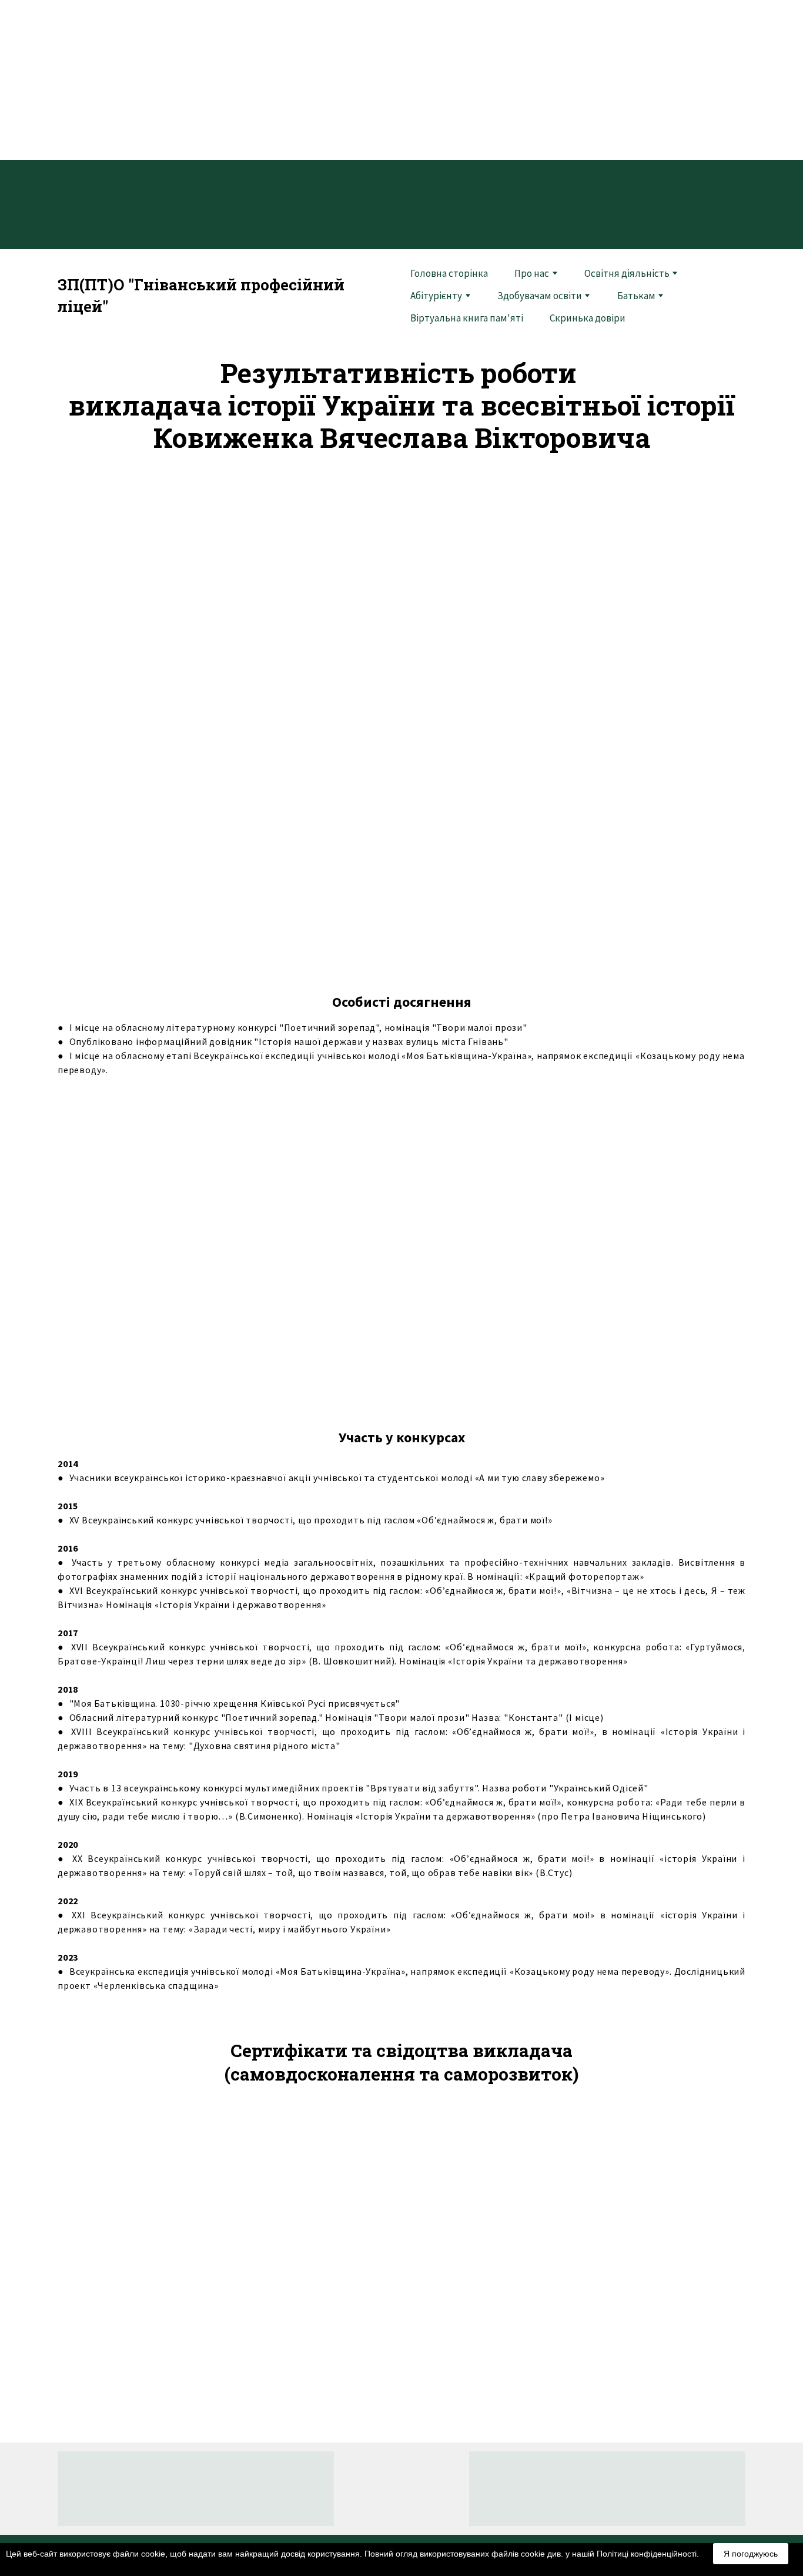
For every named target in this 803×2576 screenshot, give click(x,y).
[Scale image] (166, 1249)
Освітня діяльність (627, 273)
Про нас (532, 273)
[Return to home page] (401, 2488)
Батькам (636, 296)
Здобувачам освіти (540, 296)
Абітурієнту (436, 296)
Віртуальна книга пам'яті (467, 318)
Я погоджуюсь (751, 2554)
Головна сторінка (449, 273)
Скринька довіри (588, 318)
